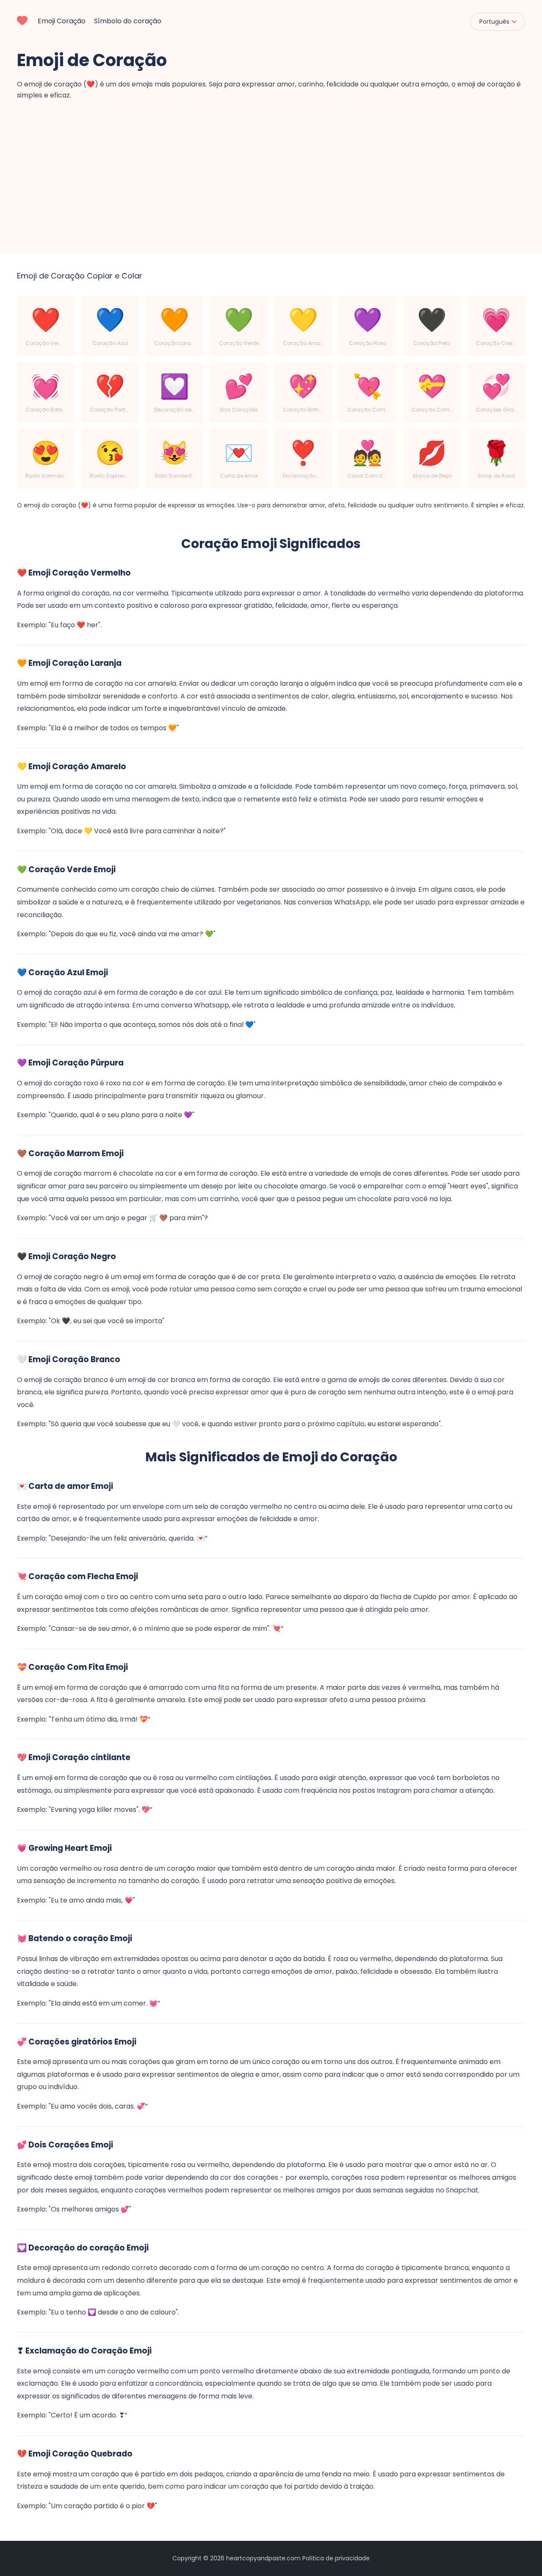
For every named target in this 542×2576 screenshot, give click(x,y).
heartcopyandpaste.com (263, 2558)
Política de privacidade (336, 2558)
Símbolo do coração (128, 21)
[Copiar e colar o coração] (22, 19)
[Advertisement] (271, 164)
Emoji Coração (62, 21)
